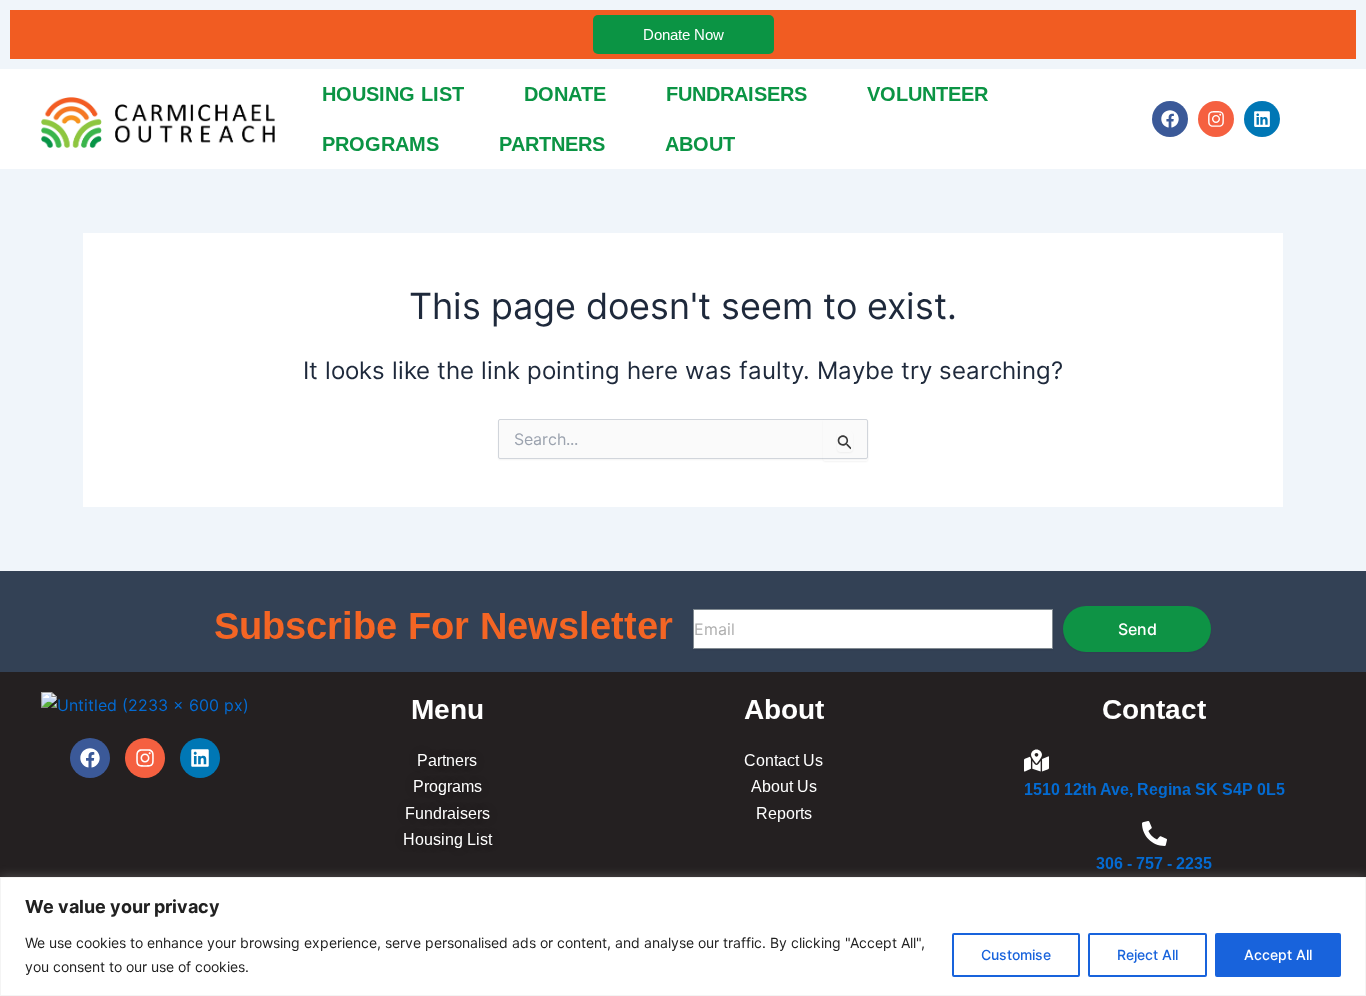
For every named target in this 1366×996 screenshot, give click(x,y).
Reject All (1147, 954)
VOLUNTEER (927, 94)
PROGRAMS (380, 144)
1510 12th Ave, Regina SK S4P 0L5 (1154, 789)
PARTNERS (552, 144)
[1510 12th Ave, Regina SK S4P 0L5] (1036, 762)
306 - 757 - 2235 (1154, 863)
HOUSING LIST (393, 94)
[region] (683, 936)
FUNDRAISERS (736, 94)
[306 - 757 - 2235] (1154, 835)
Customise (1016, 954)
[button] (705, 144)
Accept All (1278, 954)
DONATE (565, 94)
